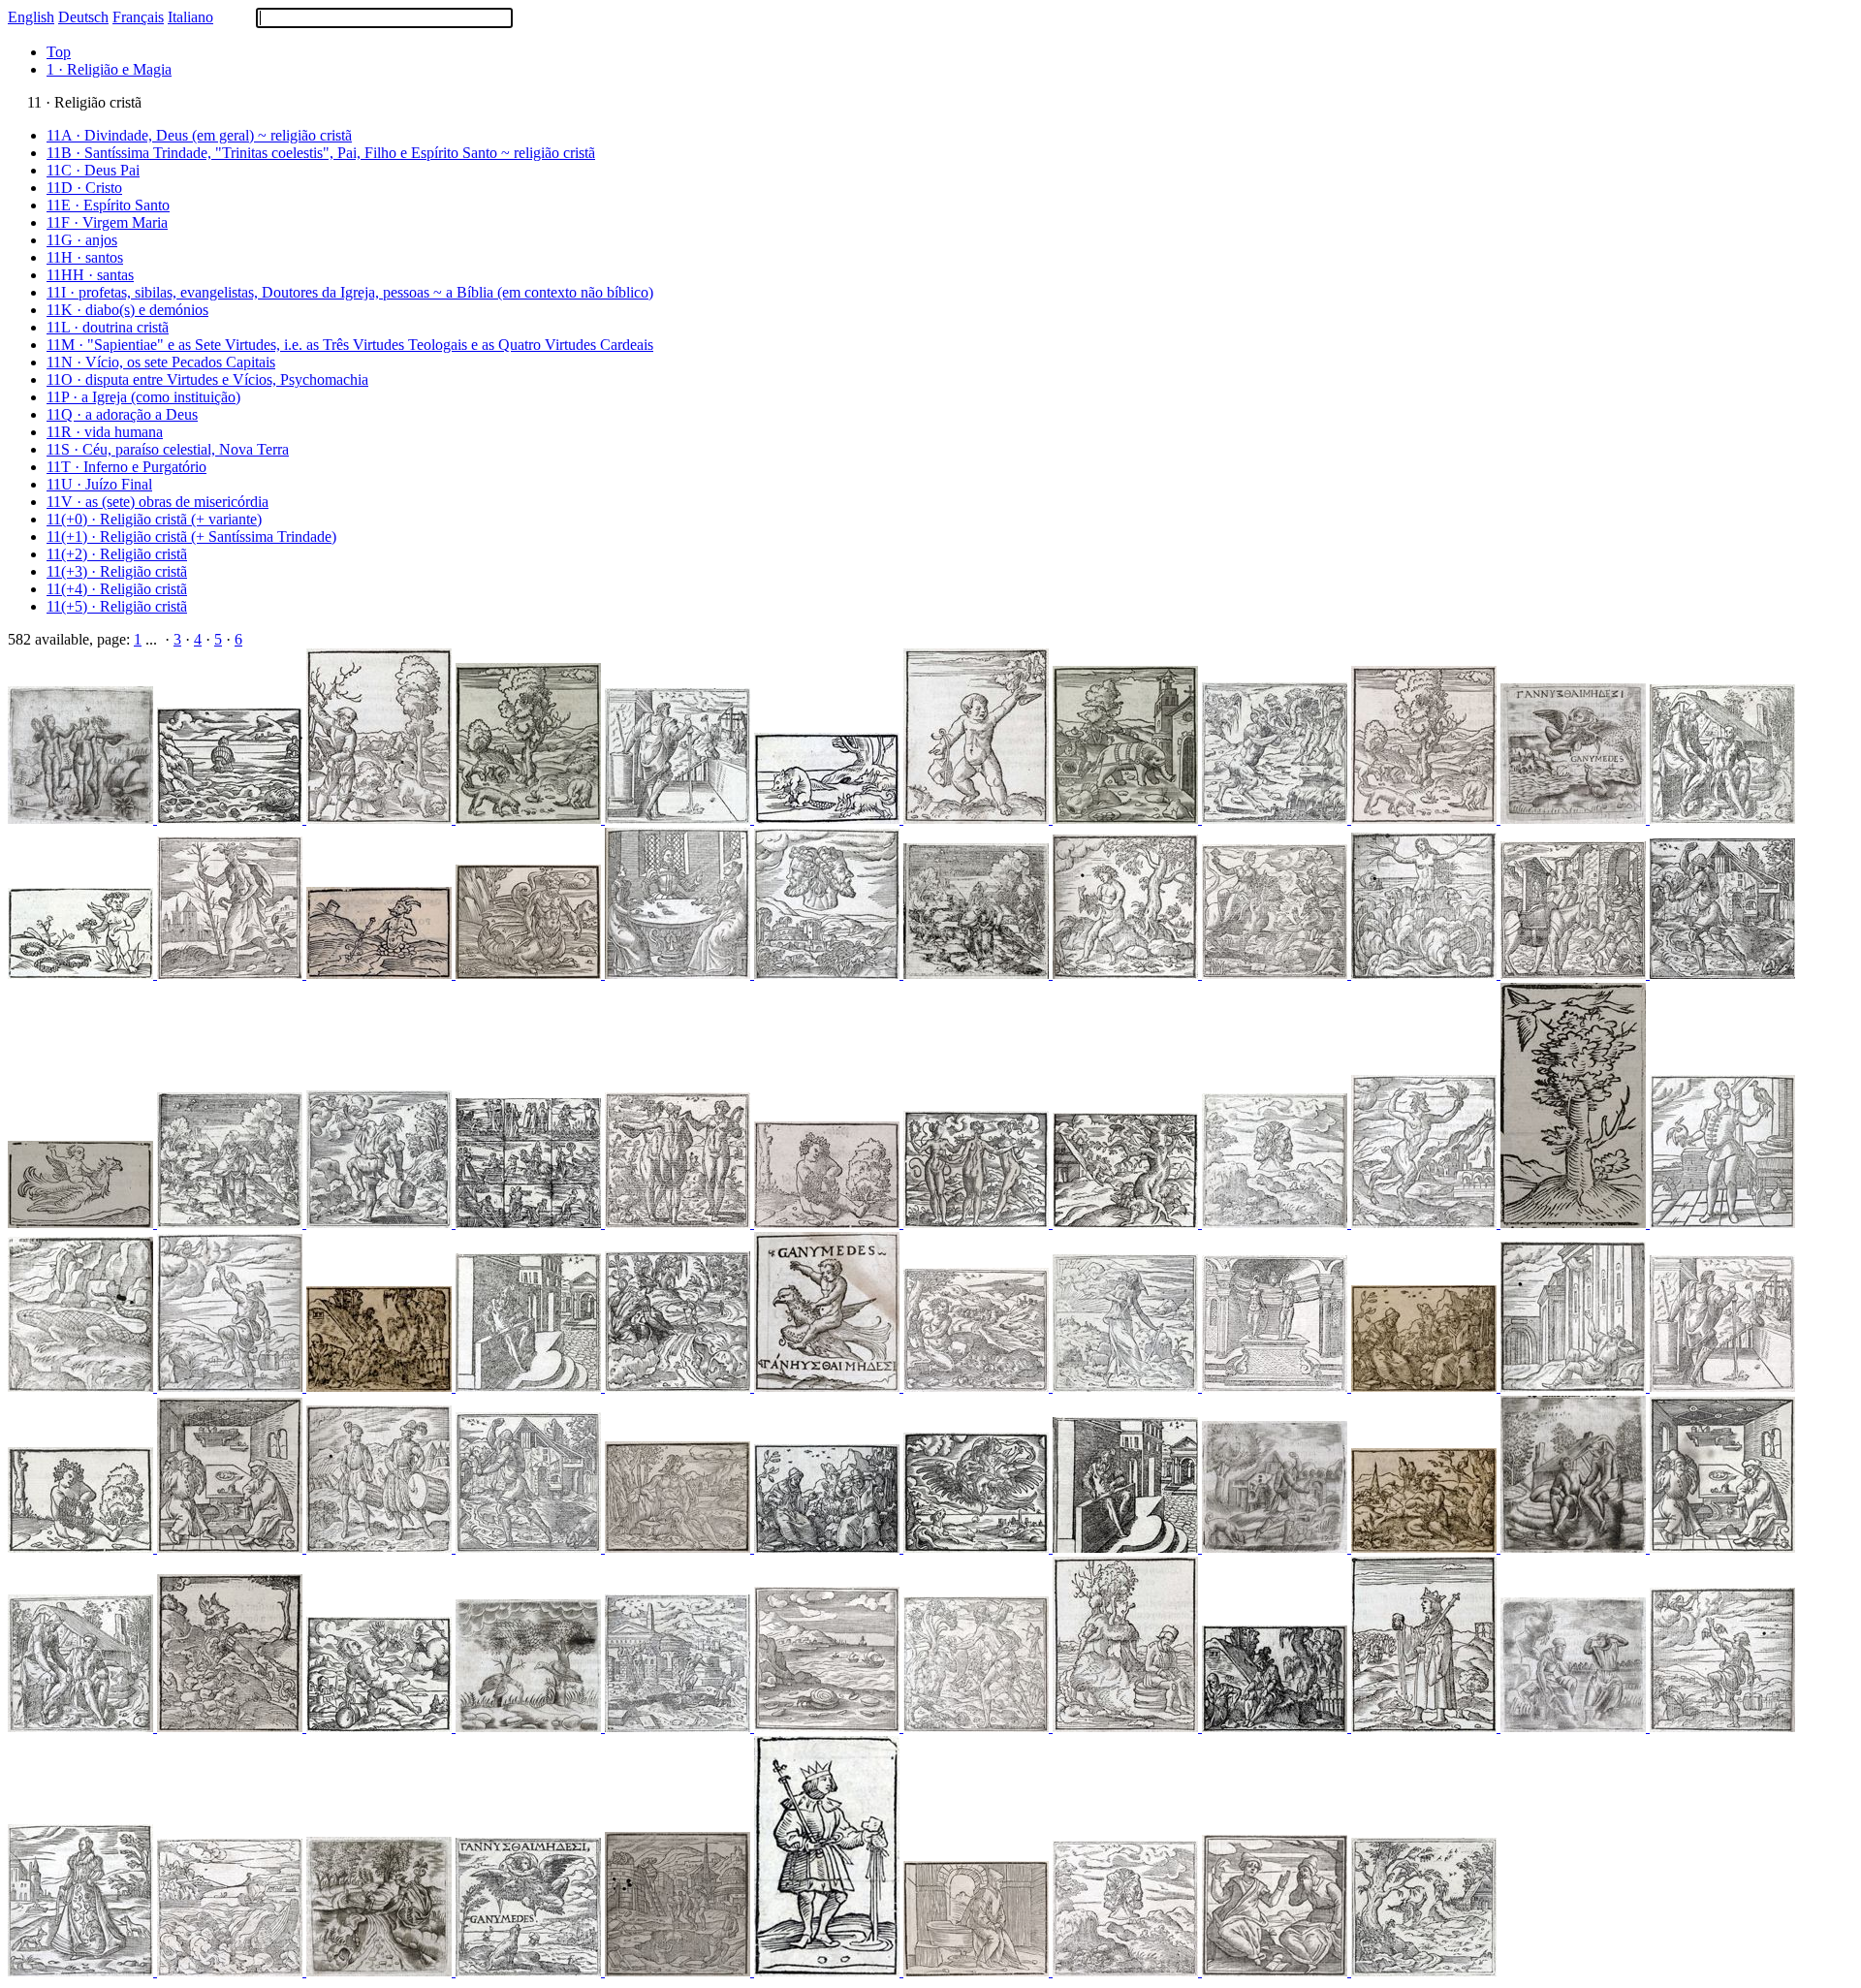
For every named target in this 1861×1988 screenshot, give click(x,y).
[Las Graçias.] (679, 1223)
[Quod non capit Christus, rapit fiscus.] (1722, 1387)
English (31, 17)
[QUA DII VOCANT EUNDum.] (381, 1971)
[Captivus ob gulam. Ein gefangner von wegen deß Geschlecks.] (232, 819)
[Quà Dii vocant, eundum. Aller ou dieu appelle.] (232, 1727)
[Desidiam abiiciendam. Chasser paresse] (1127, 1727)
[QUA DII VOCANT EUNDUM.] (381, 974)
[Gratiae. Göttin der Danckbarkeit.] (978, 1223)
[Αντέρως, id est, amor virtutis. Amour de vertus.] (82, 1547)
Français (138, 17)
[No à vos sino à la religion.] (1575, 974)
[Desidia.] (232, 1223)
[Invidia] (232, 974)
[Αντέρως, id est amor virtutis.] (1127, 974)
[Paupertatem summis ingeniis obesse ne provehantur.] (1722, 1727)
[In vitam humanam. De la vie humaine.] (232, 1547)
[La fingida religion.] (1277, 974)
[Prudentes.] (679, 1547)
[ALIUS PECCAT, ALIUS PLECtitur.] (1277, 1547)
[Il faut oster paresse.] (82, 1727)
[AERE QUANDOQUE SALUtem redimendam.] (829, 819)
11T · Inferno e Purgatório (126, 467)
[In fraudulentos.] (82, 1387)
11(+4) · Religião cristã (117, 589)
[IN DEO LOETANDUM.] (1575, 819)
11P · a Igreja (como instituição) (143, 397)
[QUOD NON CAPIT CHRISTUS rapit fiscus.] (829, 1971)
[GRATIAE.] (82, 819)
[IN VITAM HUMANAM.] (1575, 1727)
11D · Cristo (84, 188)
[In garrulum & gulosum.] (232, 1971)
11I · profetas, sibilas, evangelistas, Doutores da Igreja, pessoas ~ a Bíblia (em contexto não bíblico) (350, 292)
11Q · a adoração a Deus (122, 414)
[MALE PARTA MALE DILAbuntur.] (530, 1727)
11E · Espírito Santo (108, 205)
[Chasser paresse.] (381, 1387)
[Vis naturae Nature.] (1426, 1223)
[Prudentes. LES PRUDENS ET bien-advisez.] (829, 974)
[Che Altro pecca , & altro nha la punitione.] (1722, 974)
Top (59, 52)
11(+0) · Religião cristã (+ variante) (154, 519)
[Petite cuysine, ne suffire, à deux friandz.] (1424, 1971)
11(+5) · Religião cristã (117, 606)
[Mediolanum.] (679, 1727)
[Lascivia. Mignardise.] (82, 1971)
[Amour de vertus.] (1426, 1547)
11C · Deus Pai (93, 170)
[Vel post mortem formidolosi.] (381, 1547)
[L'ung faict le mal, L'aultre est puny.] (530, 1547)
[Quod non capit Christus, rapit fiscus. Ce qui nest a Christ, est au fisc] (1426, 1727)
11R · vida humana (105, 432)
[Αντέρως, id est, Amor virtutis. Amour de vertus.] (829, 1223)
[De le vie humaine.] (1426, 1387)
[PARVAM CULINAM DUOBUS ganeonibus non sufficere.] (1575, 1223)
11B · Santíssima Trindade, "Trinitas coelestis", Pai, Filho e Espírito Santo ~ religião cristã (321, 153)
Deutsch (83, 17)
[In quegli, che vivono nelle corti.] (1127, 1547)
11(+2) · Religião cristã (117, 554)
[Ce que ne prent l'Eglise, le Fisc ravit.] (679, 819)
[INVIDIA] (1127, 1387)
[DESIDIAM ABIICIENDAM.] (1575, 1547)
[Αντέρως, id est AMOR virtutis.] (82, 974)
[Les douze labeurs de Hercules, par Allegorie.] (978, 1727)
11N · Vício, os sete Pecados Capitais (161, 362)
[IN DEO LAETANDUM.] (82, 1223)
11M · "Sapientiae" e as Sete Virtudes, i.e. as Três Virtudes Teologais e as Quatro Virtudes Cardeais (350, 345)
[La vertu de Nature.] (1277, 819)
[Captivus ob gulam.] (829, 1727)
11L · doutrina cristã (108, 327)
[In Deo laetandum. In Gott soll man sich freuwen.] (978, 1547)
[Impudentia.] (1426, 974)
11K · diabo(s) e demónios (127, 310)
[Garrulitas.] (1575, 1387)
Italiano (190, 17)
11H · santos (85, 257)
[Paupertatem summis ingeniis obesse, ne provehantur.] (381, 1223)
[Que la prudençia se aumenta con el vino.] (1277, 1387)
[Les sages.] (1277, 1223)
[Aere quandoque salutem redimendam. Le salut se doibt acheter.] (1426, 819)
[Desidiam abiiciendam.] (1277, 1727)
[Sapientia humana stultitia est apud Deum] (530, 974)
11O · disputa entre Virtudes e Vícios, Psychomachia (207, 379)
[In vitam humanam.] (829, 1547)
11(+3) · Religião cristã (117, 571)
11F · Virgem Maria (107, 222)
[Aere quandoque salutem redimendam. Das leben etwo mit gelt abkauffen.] (530, 819)
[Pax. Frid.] (1127, 819)
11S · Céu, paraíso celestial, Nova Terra (168, 449)
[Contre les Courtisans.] (530, 1387)
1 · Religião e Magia (109, 69)
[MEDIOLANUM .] (679, 1971)
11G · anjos (82, 240)
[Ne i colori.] (530, 1223)
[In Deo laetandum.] (829, 1387)
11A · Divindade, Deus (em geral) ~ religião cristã (199, 135)
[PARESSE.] (1722, 819)
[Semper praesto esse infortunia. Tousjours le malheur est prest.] (679, 974)
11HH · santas (90, 275)
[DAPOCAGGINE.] (978, 974)
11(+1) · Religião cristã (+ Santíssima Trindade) (191, 536)
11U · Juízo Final (99, 484)
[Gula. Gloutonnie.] (1722, 1223)
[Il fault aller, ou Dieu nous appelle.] (679, 1387)
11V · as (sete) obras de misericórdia (158, 502)
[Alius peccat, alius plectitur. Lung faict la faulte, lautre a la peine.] (381, 819)
